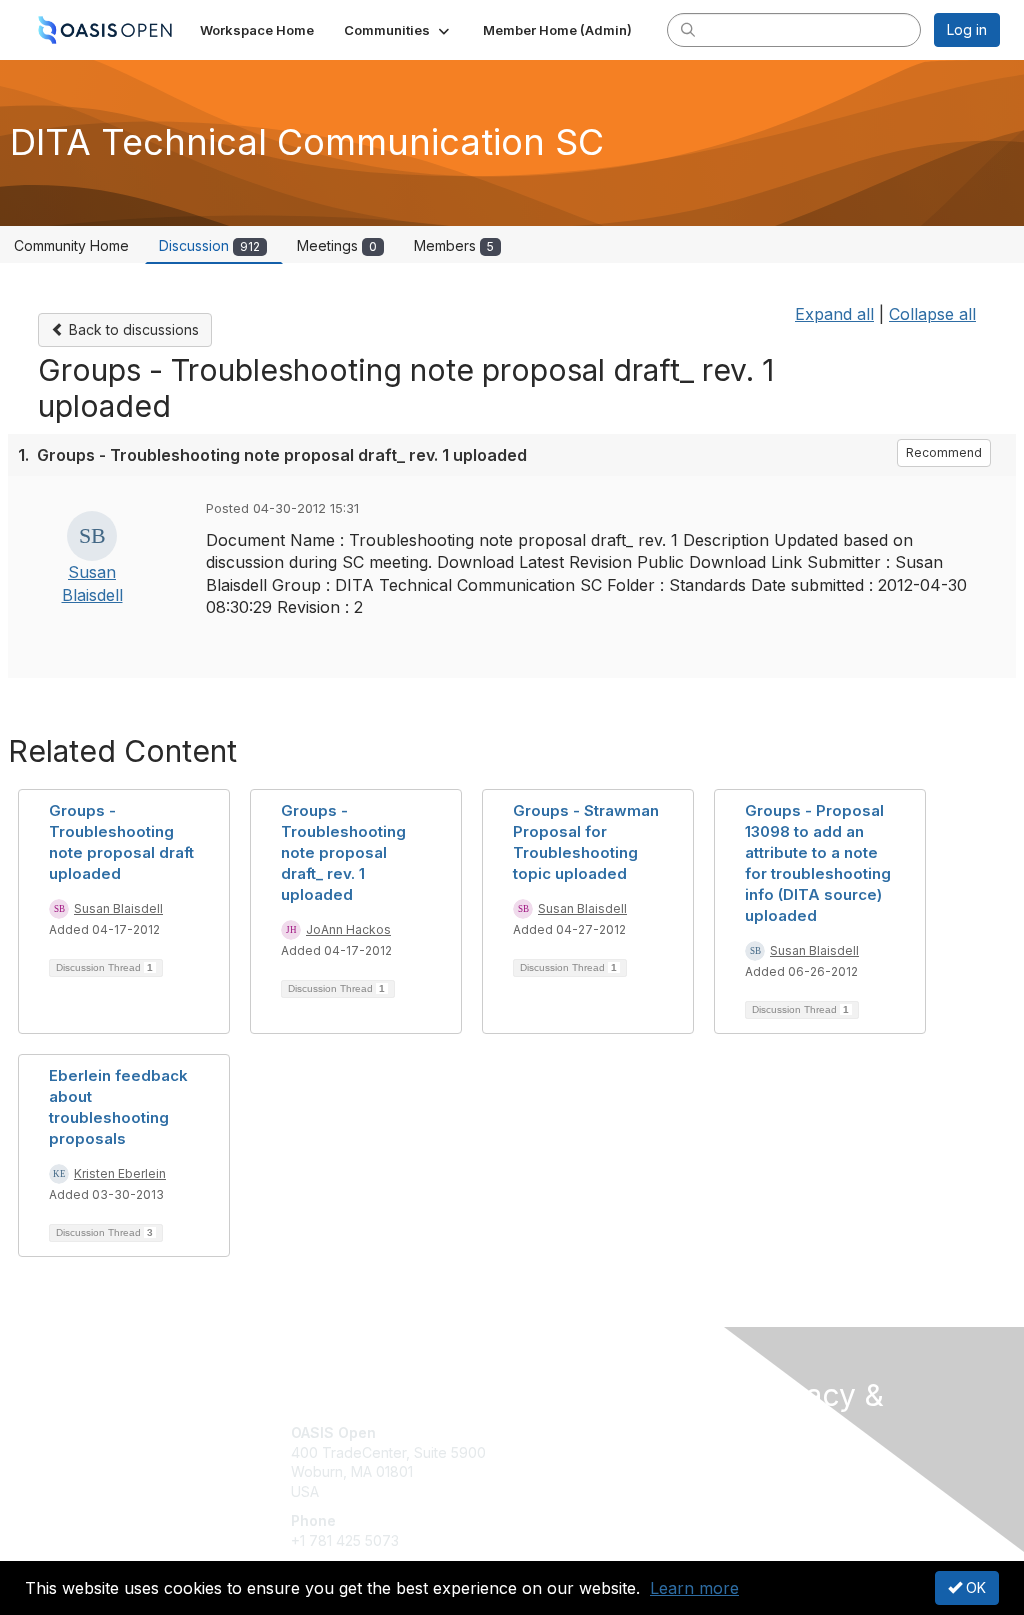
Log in (967, 29)
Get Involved (562, 1432)
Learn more (694, 1588)
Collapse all (932, 314)
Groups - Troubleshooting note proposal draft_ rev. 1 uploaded (343, 852)
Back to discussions (132, 329)
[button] (398, 30)
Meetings (337, 245)
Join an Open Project (590, 1462)
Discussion (209, 245)
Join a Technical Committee (611, 1491)
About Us (780, 1468)
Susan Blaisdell (118, 908)
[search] (688, 29)
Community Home (71, 245)
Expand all (834, 314)
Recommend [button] (944, 452)
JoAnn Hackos (348, 929)
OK (974, 1587)
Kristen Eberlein (120, 1173)
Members (454, 245)
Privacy (774, 1488)
